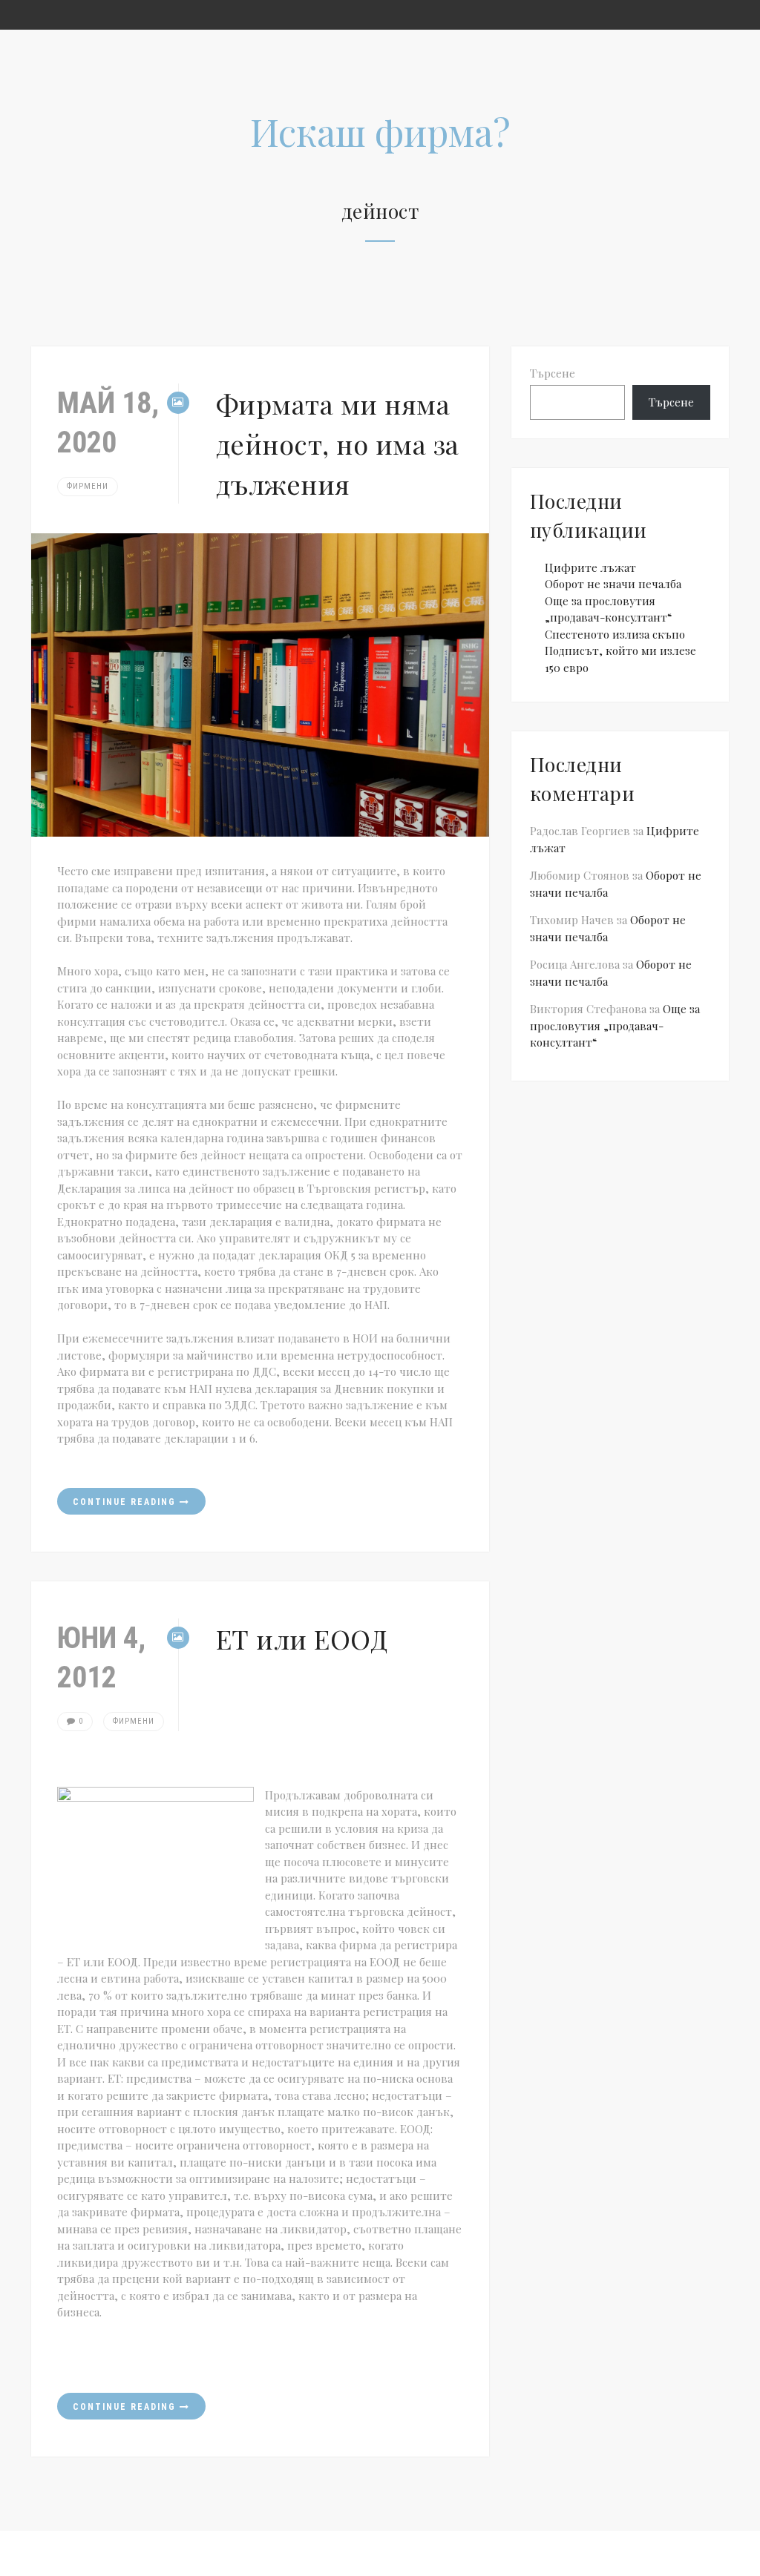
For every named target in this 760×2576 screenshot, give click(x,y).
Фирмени (88, 486)
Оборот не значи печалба (613, 584)
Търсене (553, 373)
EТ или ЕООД (302, 1638)
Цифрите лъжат (590, 567)
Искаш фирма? (380, 132)
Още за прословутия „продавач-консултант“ (615, 1025)
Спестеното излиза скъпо (615, 634)
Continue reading (126, 1502)
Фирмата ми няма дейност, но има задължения (338, 444)
